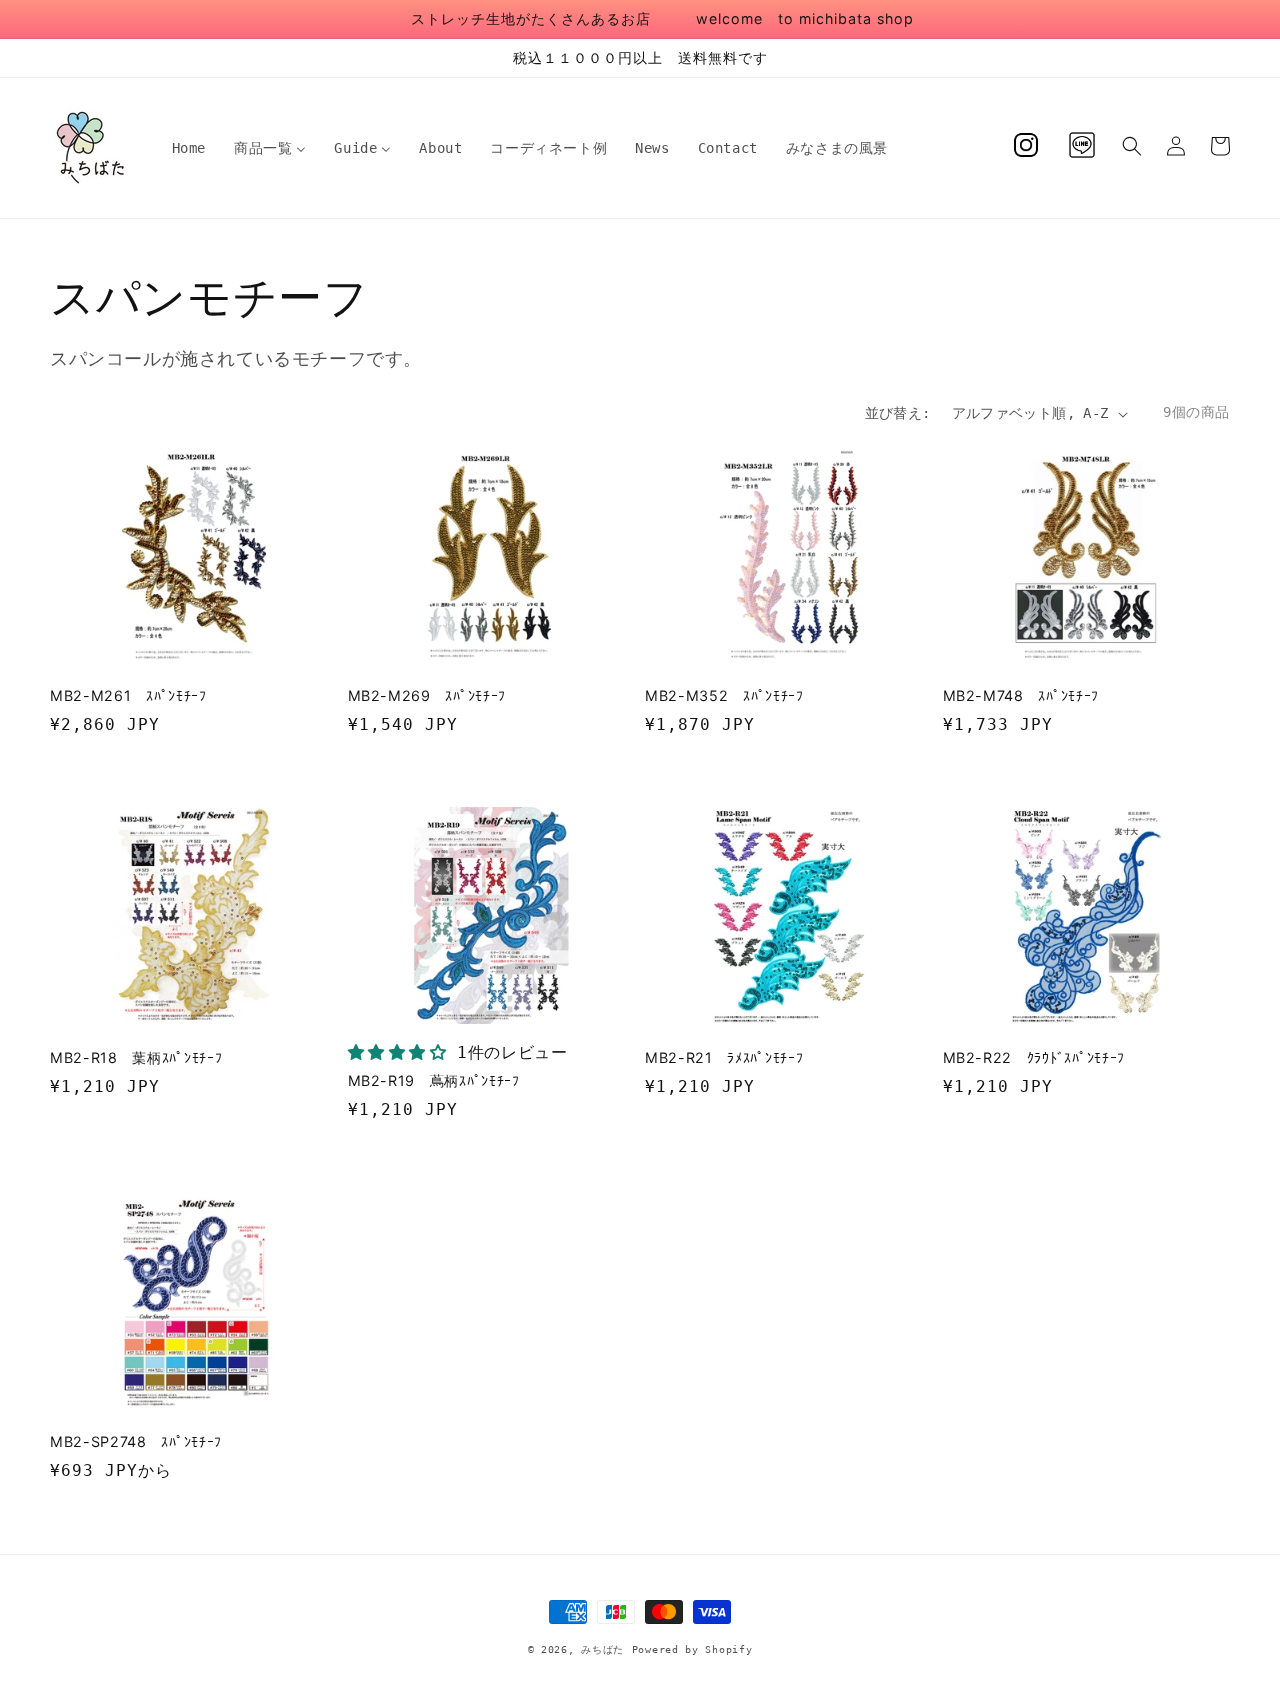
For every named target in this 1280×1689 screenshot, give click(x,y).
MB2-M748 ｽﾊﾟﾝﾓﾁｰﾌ (1021, 695)
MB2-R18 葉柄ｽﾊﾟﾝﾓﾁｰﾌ (136, 1057)
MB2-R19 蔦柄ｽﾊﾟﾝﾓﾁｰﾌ (434, 1080)
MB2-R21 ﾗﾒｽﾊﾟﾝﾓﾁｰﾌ (724, 1057)
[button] (1132, 146)
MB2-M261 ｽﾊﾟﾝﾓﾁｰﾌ (128, 695)
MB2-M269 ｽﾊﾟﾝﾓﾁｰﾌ (427, 695)
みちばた (602, 1649)
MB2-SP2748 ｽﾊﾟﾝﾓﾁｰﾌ (136, 1441)
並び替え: (898, 413)
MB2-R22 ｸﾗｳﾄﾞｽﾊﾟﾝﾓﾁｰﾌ (1034, 1057)
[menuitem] (189, 148)
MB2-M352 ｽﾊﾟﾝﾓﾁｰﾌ (724, 695)
